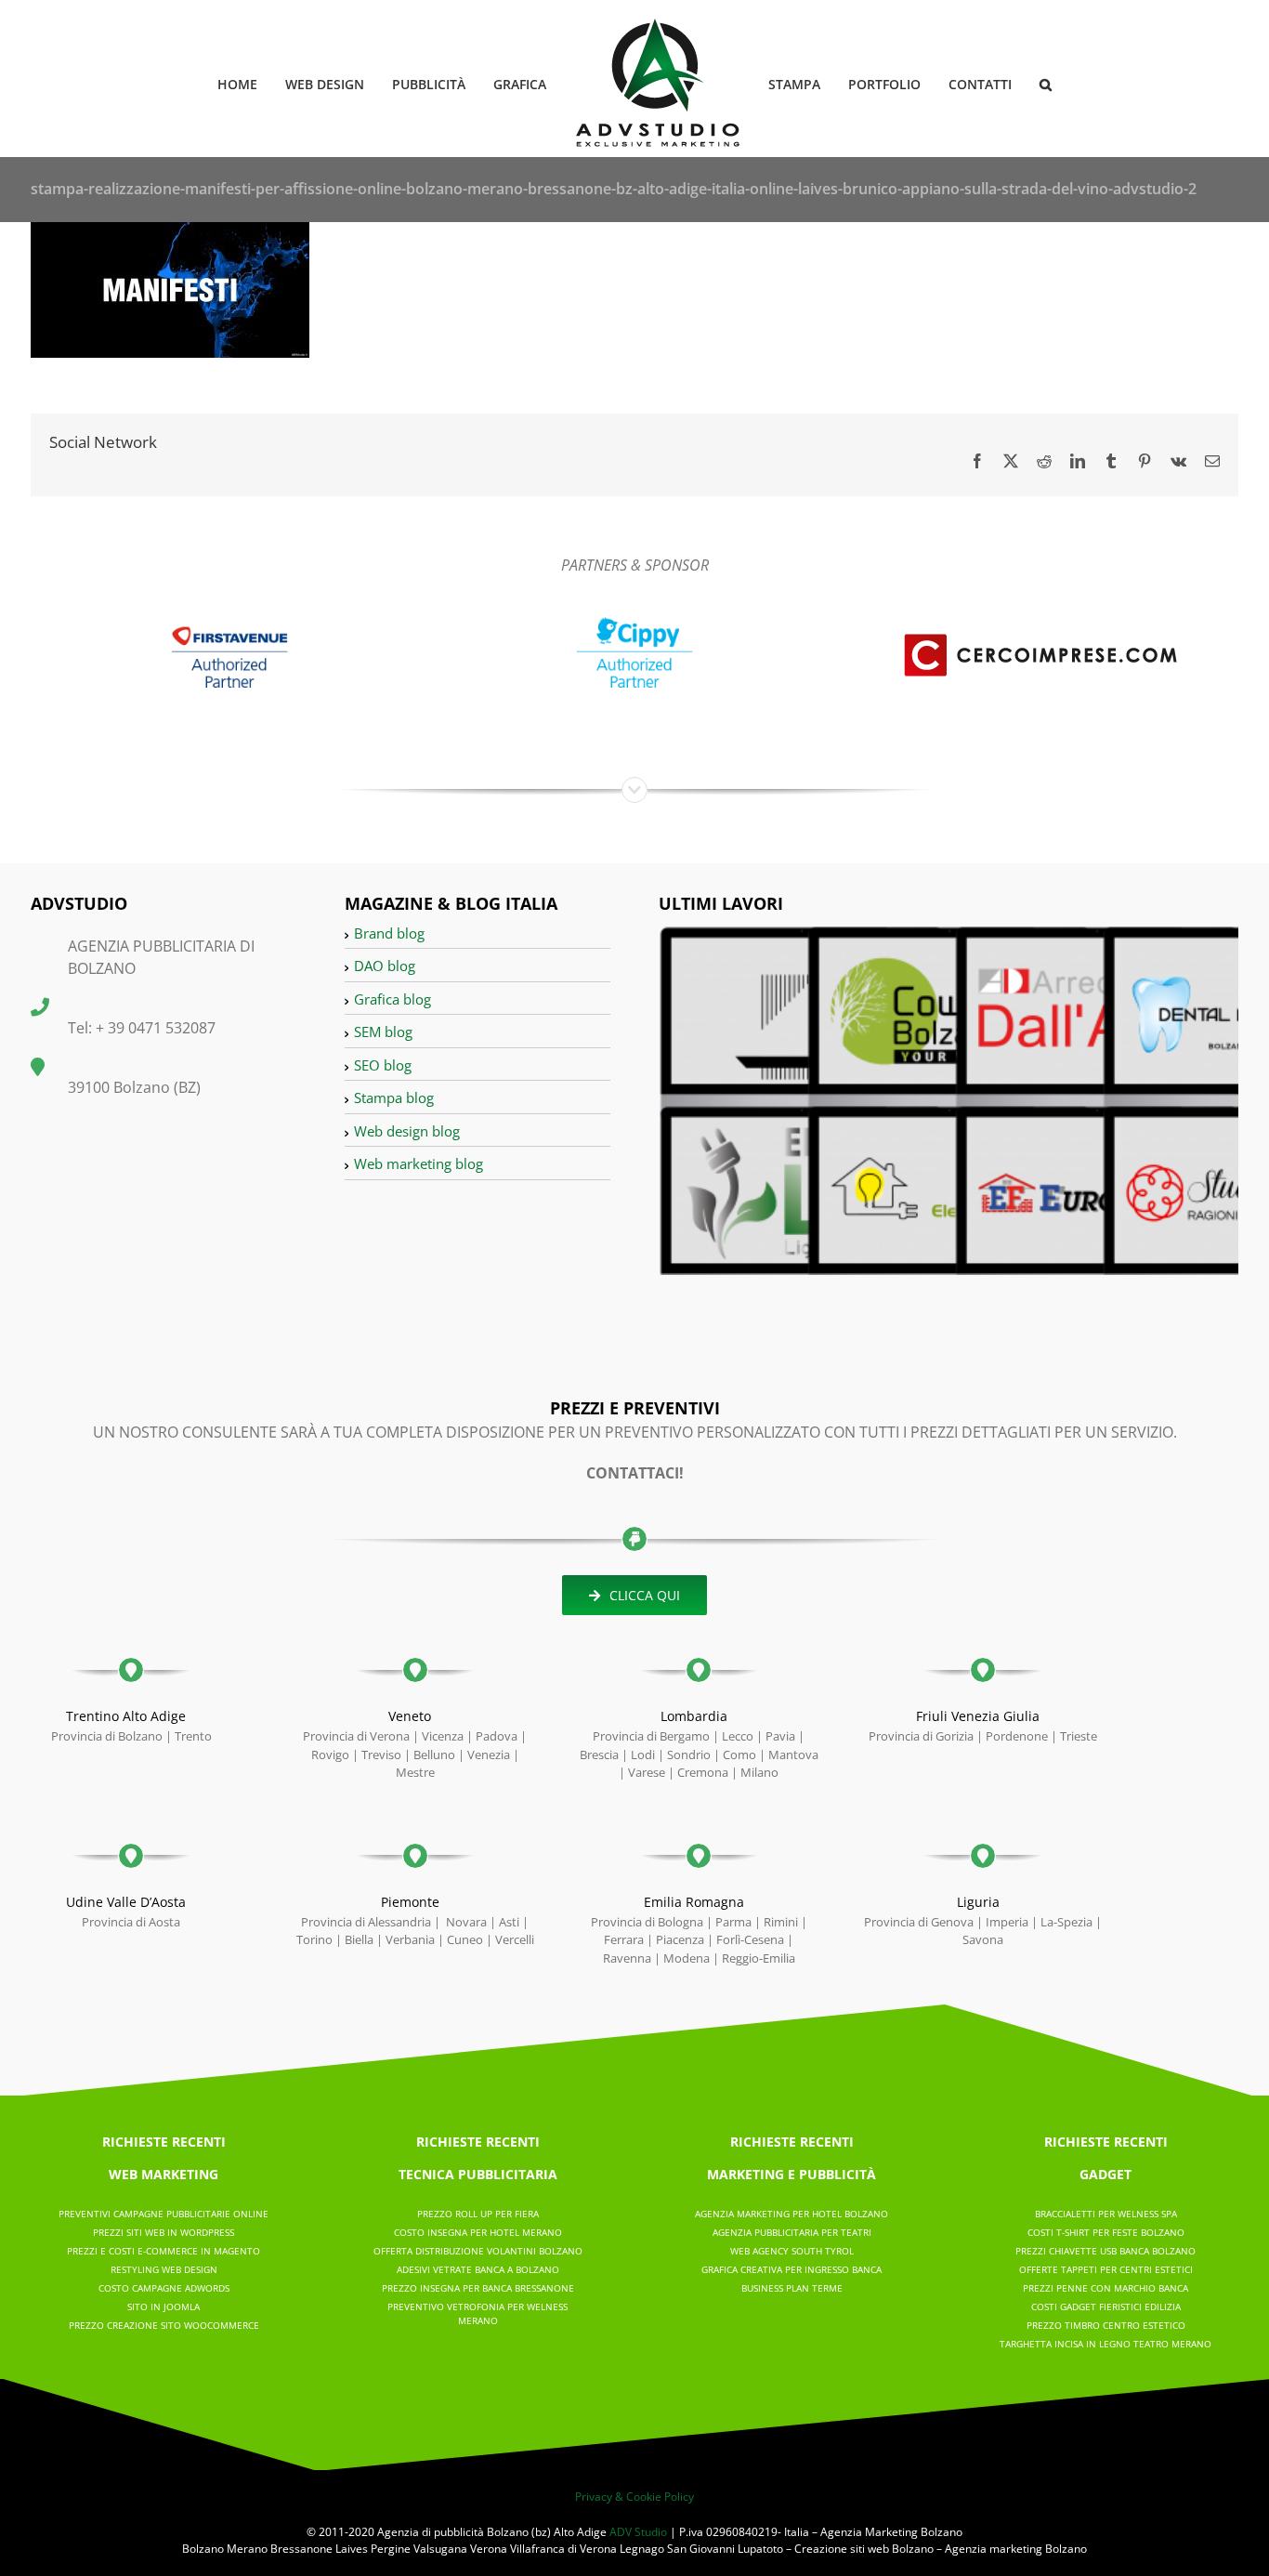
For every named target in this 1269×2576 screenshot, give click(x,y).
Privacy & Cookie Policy (634, 2497)
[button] (1016, 83)
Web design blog (407, 1131)
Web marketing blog (419, 1163)
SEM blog (383, 1032)
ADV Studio (638, 2532)
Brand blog (389, 933)
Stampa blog (394, 1097)
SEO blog (383, 1065)
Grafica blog (392, 999)
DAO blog (385, 966)
